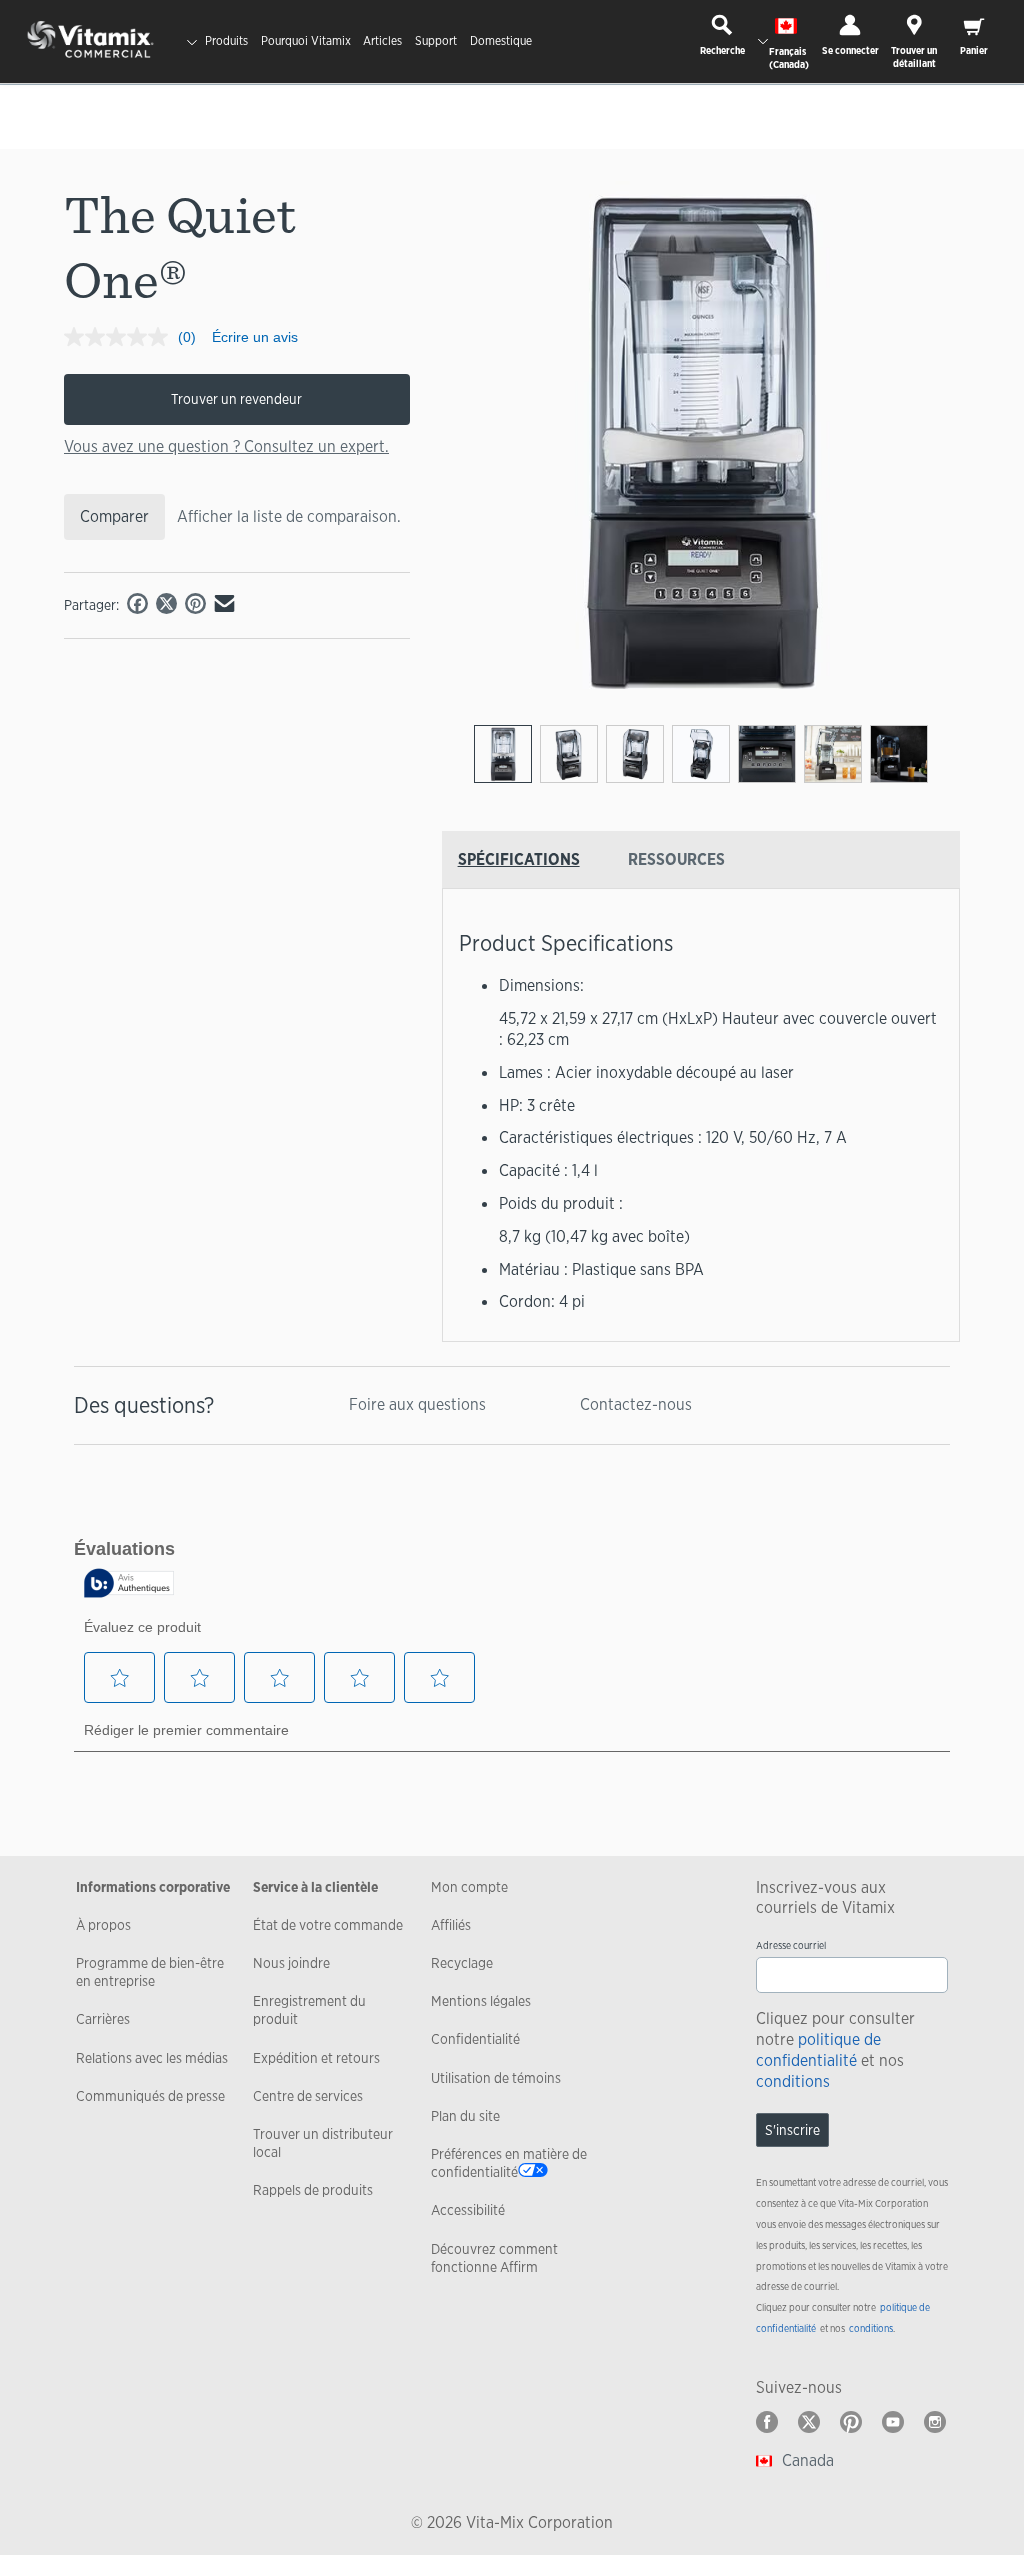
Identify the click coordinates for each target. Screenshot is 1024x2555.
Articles (382, 41)
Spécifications (519, 859)
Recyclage (462, 1963)
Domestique (501, 41)
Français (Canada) (789, 58)
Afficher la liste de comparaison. (289, 516)
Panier (974, 50)
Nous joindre (291, 1963)
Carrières (103, 2019)
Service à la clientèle (315, 1887)
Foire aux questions (417, 1404)
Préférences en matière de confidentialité (509, 2163)
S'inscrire (792, 2130)
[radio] (503, 754)
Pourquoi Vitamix (306, 41)
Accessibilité (468, 2210)
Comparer (114, 516)
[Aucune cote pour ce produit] (121, 337)
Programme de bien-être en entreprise (150, 1972)
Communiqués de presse (150, 2096)
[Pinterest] (851, 2422)
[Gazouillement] (809, 2422)
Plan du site (465, 2116)
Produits (226, 41)
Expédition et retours (316, 2058)
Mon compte (469, 1887)
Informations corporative (153, 1887)
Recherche (722, 50)
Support (436, 41)
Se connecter (850, 50)
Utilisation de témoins (496, 2078)
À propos (103, 1925)
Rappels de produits (313, 2190)
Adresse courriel (791, 1945)
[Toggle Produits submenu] (192, 42)
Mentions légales (481, 2001)
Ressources (676, 859)
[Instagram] (935, 2422)
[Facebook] (767, 2422)
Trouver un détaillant (914, 57)
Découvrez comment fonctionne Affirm (494, 2258)
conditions (793, 2081)
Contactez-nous (636, 1404)
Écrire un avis (255, 337)
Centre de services (308, 2096)
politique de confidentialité (818, 2050)
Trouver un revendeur (236, 399)
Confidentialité (475, 2039)
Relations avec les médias (152, 2058)
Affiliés (451, 1925)
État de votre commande (328, 1925)
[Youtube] (893, 2422)
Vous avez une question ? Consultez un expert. (226, 446)
